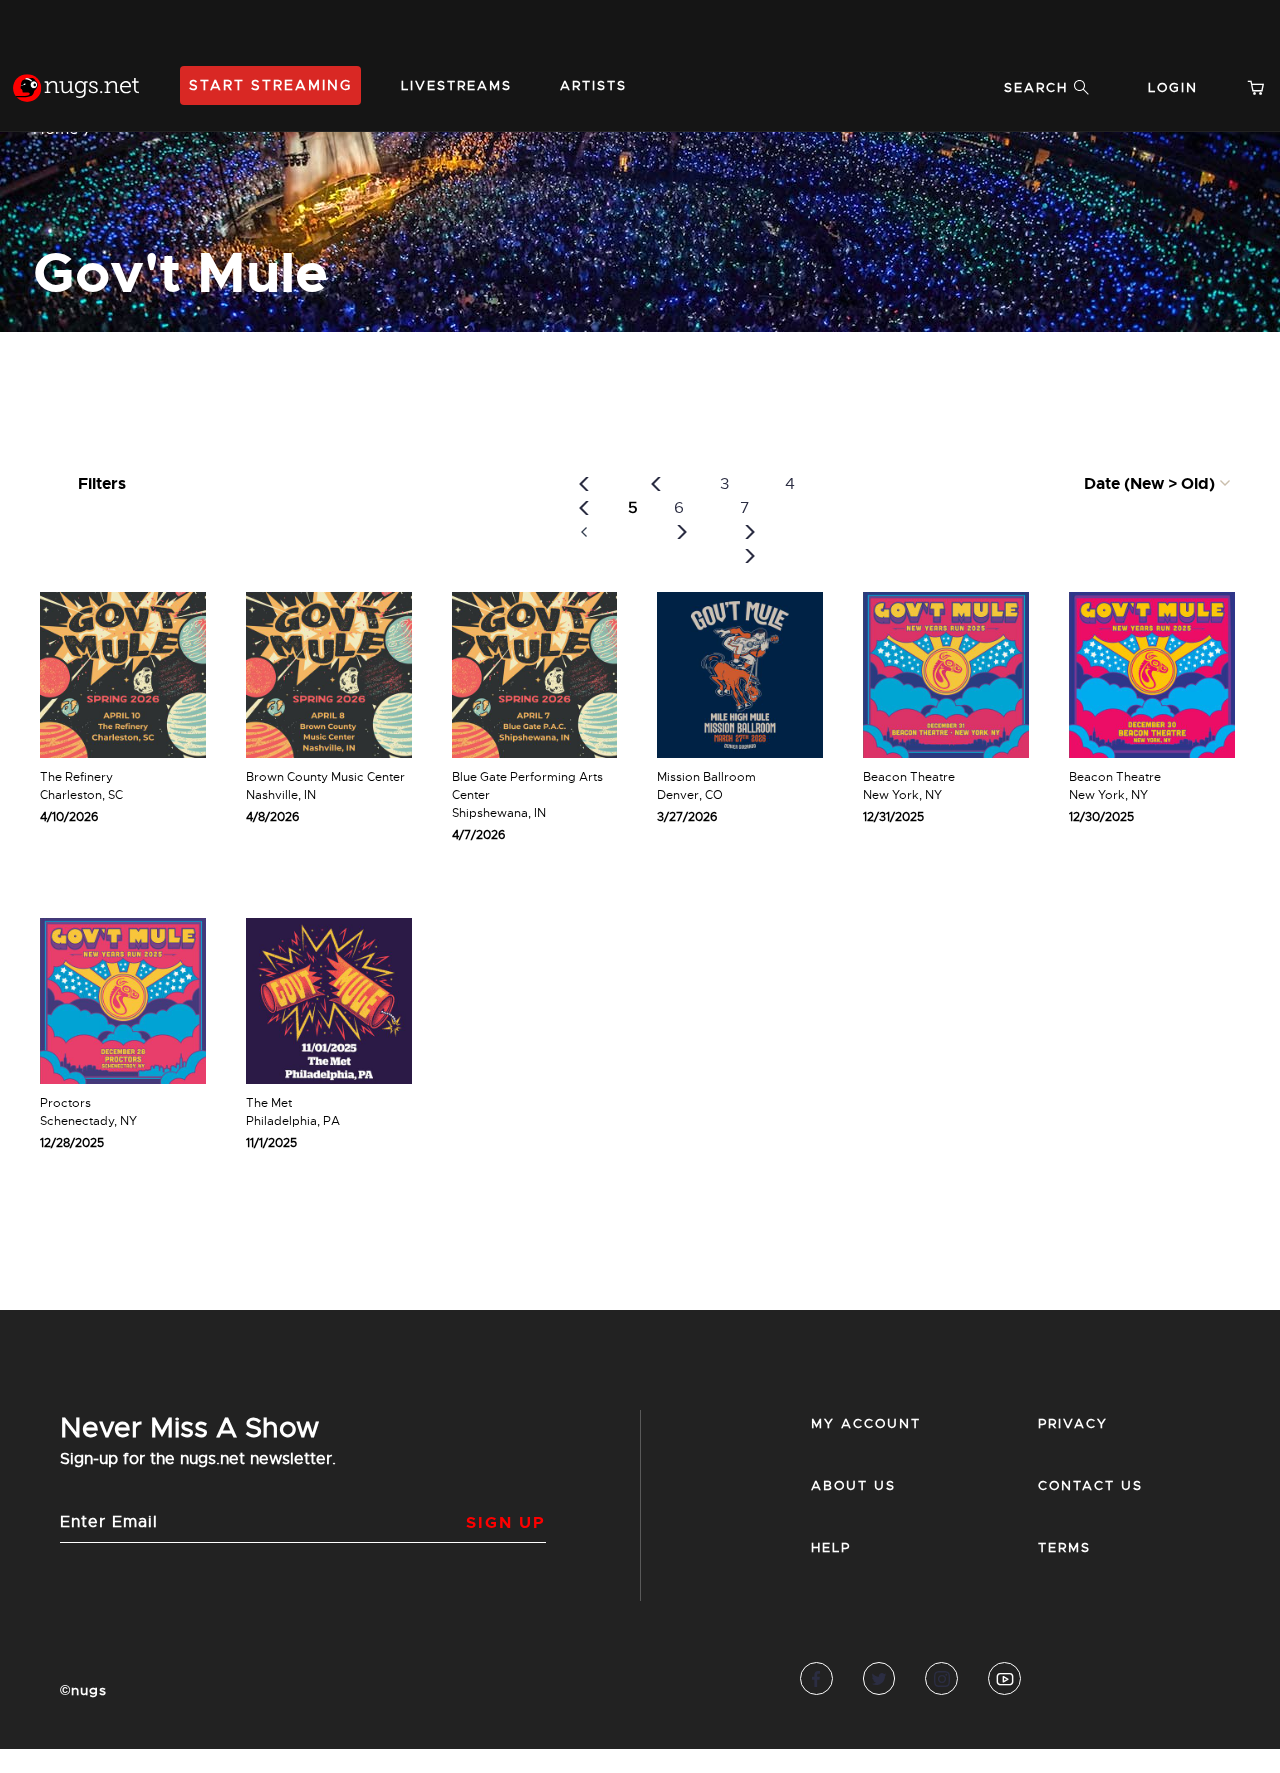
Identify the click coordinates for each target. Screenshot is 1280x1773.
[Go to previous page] (656, 484)
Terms (1064, 1547)
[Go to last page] (750, 556)
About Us (853, 1485)
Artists (593, 85)
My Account (866, 1423)
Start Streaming (270, 85)
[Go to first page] (584, 508)
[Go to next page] (682, 532)
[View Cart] (1264, 87)
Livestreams (456, 85)
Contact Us (1090, 1485)
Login (1173, 87)
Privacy (1073, 1423)
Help (831, 1547)
